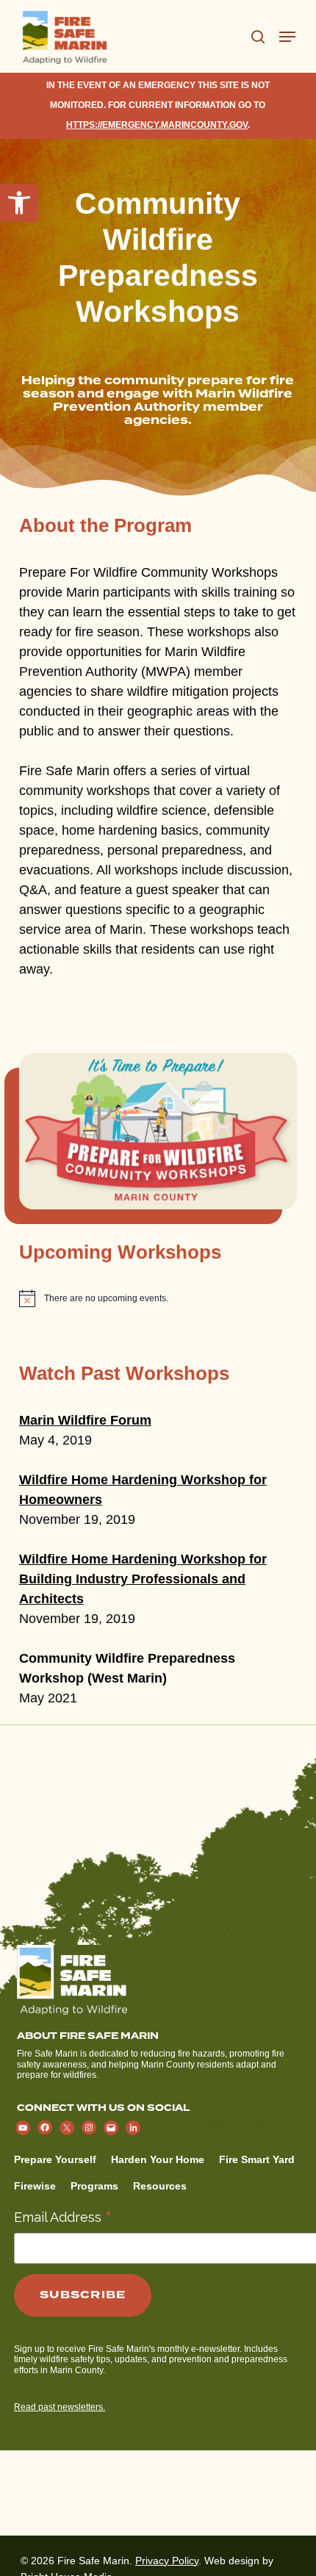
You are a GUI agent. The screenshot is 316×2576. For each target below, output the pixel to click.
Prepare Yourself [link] (55, 2159)
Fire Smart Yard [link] (257, 2159)
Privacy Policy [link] (167, 2561)
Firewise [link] (35, 2186)
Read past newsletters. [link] (60, 2407)
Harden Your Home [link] (158, 2159)
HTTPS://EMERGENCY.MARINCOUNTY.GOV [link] (157, 125)
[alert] (158, 1298)
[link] (19, 203)
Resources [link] (160, 2186)
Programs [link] (94, 2186)
